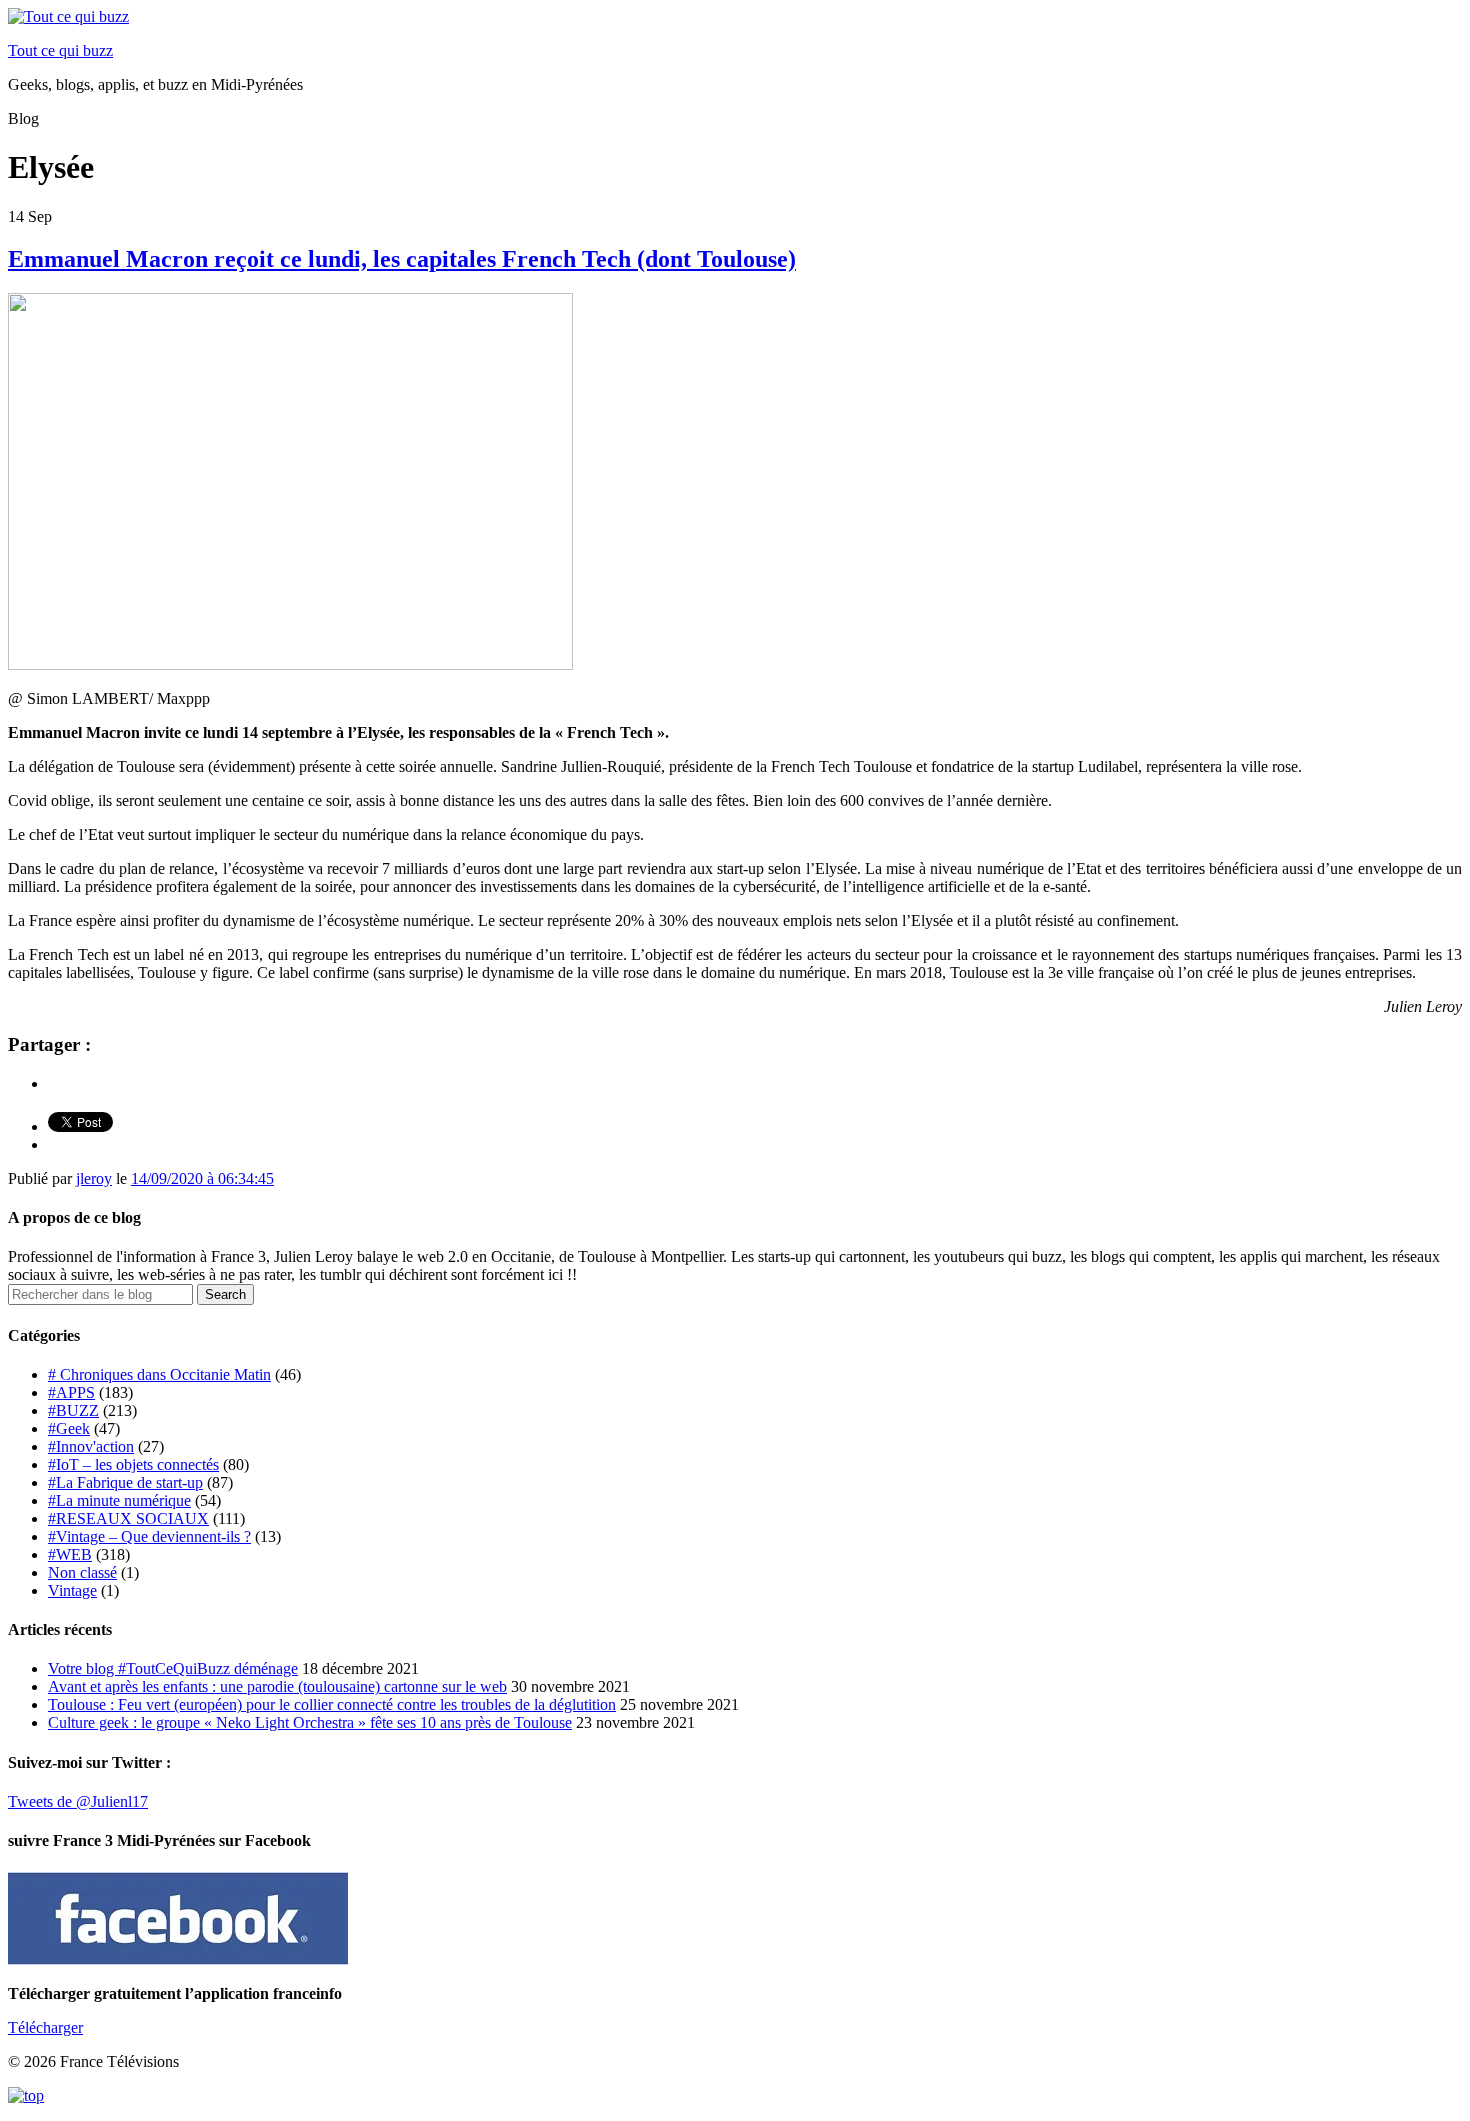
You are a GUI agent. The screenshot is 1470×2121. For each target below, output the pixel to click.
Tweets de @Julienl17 (78, 1801)
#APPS (71, 1392)
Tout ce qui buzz (60, 50)
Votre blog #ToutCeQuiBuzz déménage (173, 1668)
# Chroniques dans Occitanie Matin (159, 1374)
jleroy (94, 1178)
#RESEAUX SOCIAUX (128, 1518)
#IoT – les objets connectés (133, 1464)
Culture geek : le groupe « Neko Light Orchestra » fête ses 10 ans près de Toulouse (310, 1722)
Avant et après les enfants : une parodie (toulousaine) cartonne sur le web (277, 1686)
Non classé (82, 1572)
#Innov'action (91, 1446)
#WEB (70, 1554)
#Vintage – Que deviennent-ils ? (149, 1536)
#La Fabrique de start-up (125, 1482)
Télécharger (45, 2027)
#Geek (69, 1428)
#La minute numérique (119, 1500)
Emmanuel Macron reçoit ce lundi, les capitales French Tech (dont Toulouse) (402, 259)
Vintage (72, 1590)
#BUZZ (73, 1410)
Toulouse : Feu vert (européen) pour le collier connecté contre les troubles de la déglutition (332, 1704)
